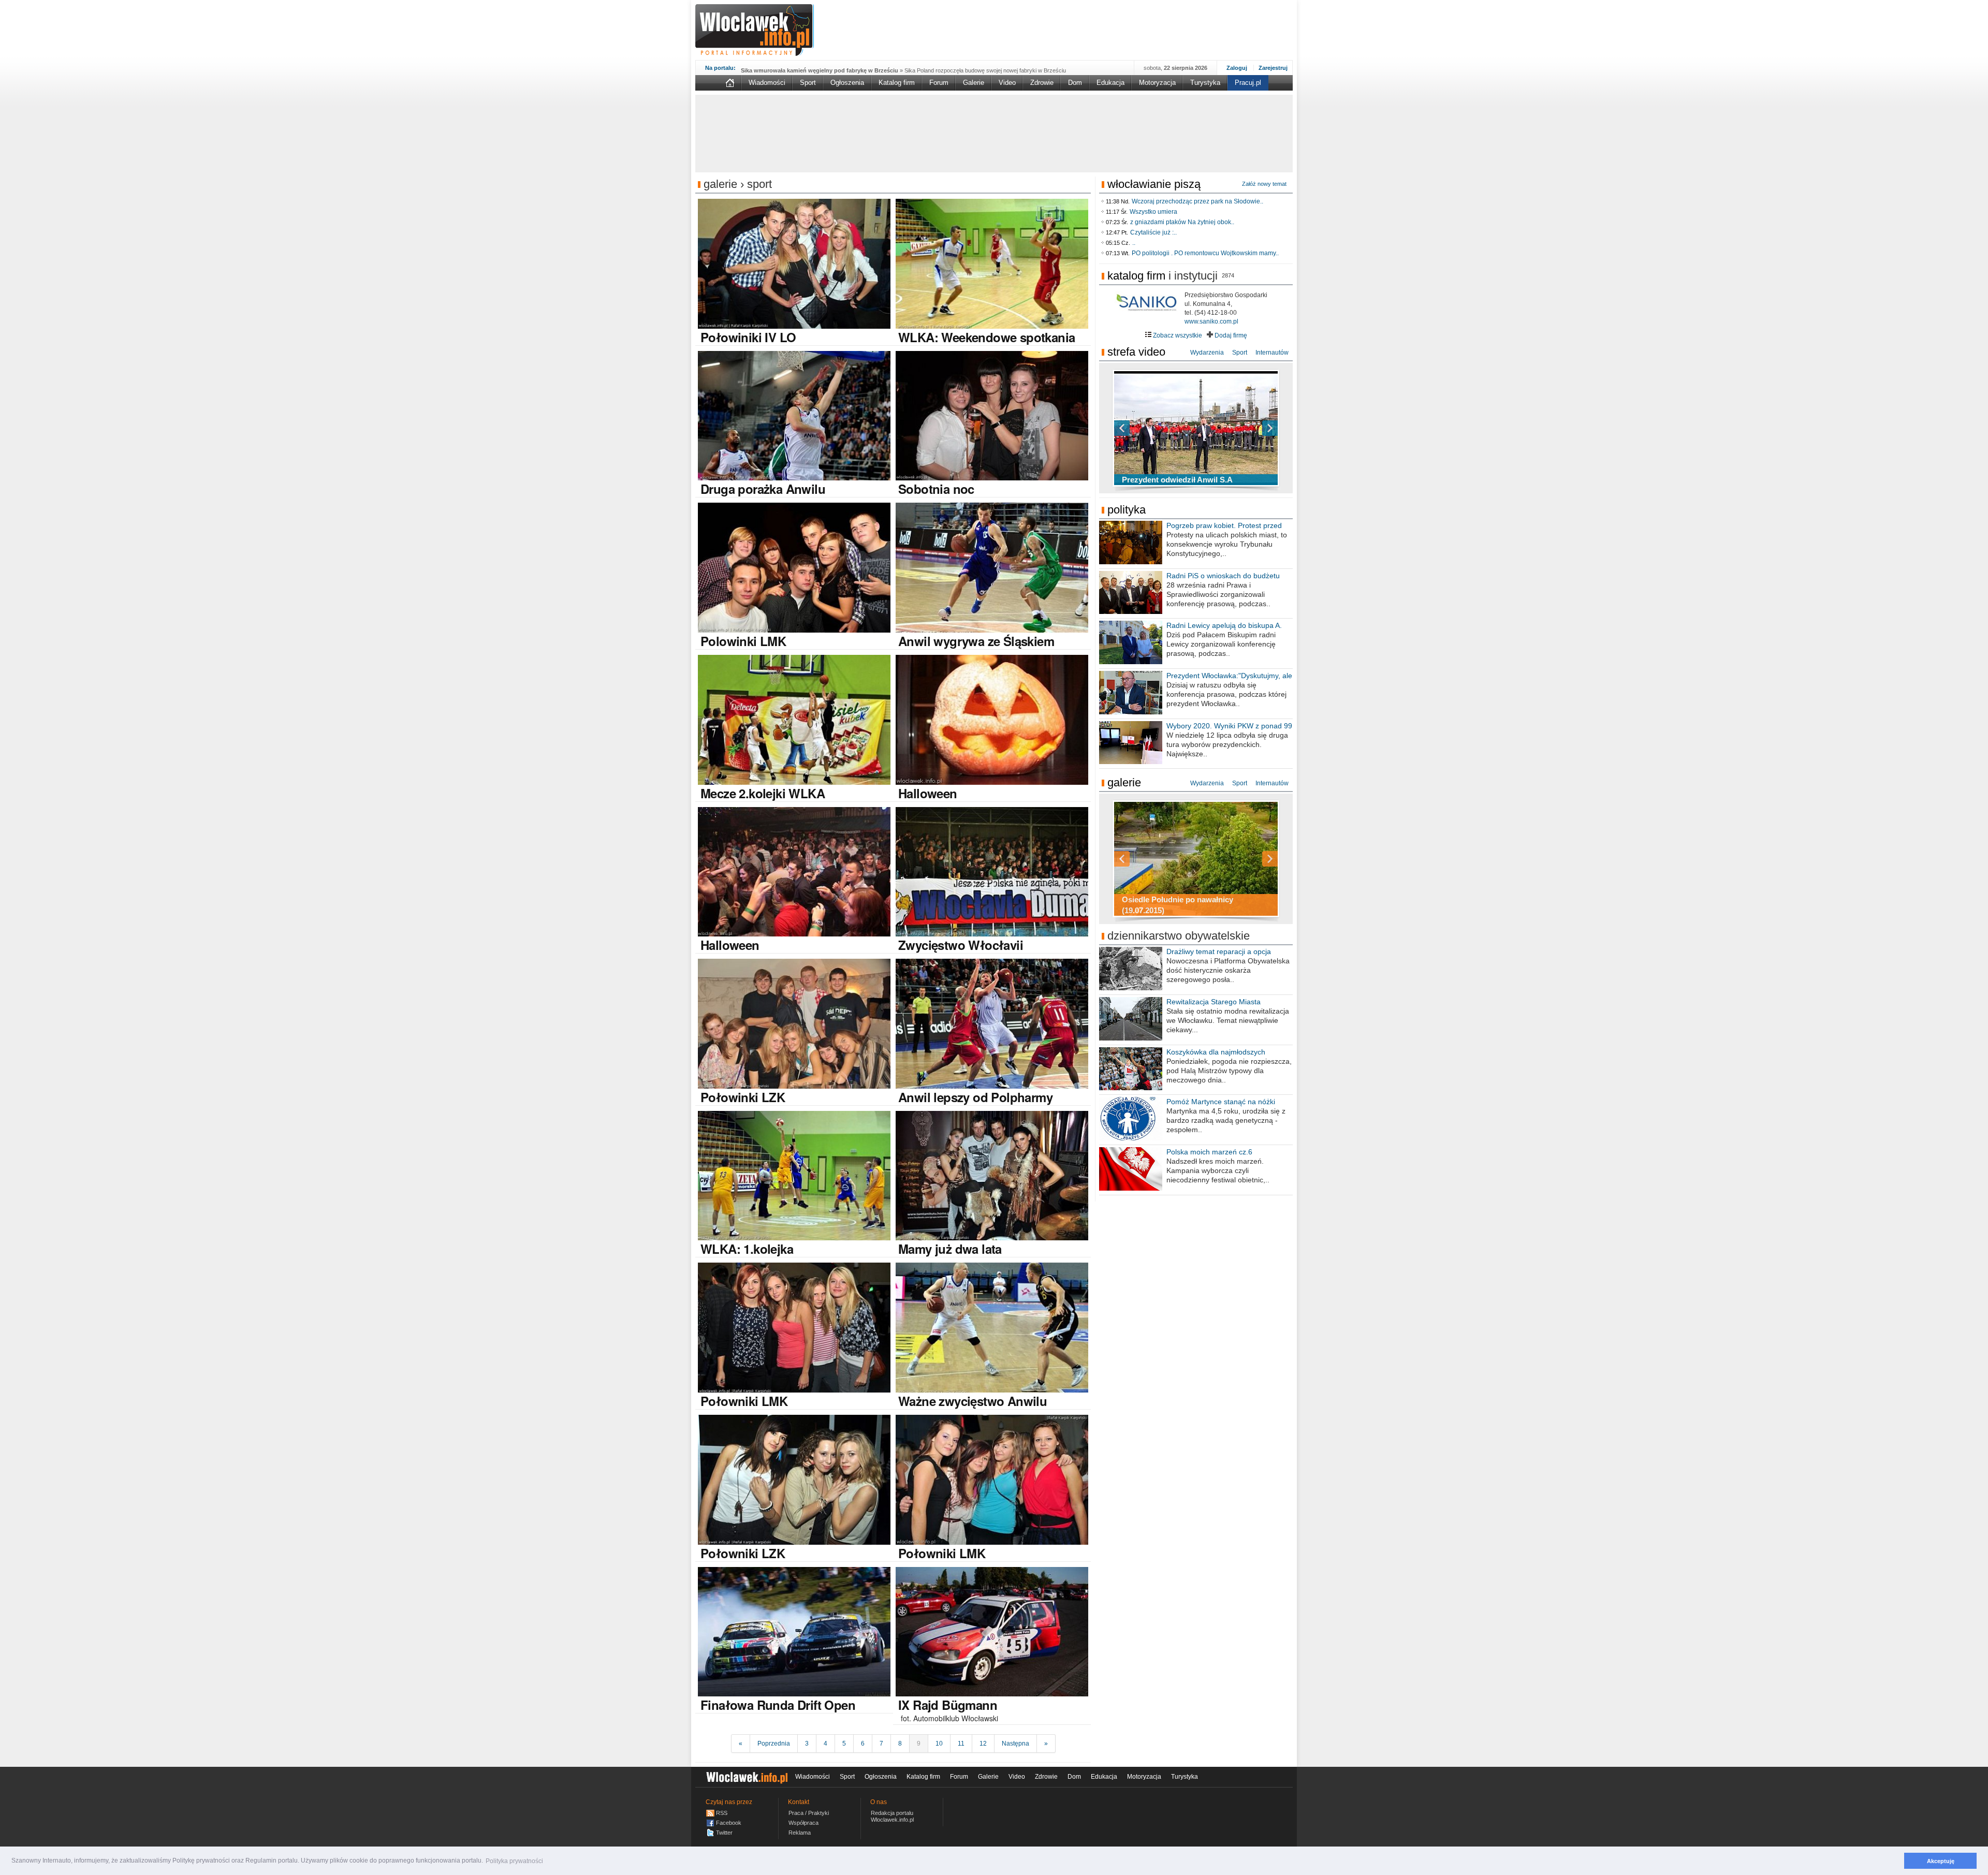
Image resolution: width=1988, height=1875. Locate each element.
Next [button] (1252, 428)
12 (983, 1744)
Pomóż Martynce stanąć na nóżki (1221, 1102)
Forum (939, 83)
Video (1007, 83)
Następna (1015, 1744)
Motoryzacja (1157, 83)
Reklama (800, 1833)
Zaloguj (1237, 68)
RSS (722, 1813)
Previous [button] (1140, 428)
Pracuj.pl (1248, 83)
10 (939, 1744)
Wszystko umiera (1153, 212)
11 (961, 1744)
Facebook (729, 1823)
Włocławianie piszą (1154, 184)
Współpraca (803, 1823)
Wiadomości (767, 83)
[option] (1196, 428)
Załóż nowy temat (1264, 184)
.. (1134, 243)
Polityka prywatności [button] (514, 1861)
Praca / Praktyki (809, 1813)
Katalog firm (897, 83)
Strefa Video (1136, 352)
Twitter (724, 1833)
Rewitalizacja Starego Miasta (1214, 1002)
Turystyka (1205, 83)
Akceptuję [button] (1941, 1861)
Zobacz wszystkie (1177, 335)
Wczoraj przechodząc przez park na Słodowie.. (1197, 201)
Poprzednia (774, 1744)
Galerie (974, 83)
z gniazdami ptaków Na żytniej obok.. (1182, 222)
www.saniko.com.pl (1211, 321)
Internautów (1272, 353)
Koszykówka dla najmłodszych (1216, 1052)
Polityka (1127, 510)
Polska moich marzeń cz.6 (1209, 1152)
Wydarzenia (1207, 353)
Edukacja (1110, 83)
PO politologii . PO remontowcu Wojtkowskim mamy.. (1205, 253)
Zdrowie (1042, 83)
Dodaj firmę (1230, 335)
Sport (808, 83)
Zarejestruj (1273, 68)
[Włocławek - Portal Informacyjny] (755, 30)
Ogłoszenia (847, 83)
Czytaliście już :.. (1153, 232)
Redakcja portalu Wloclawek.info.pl (892, 1816)
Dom (1075, 83)
